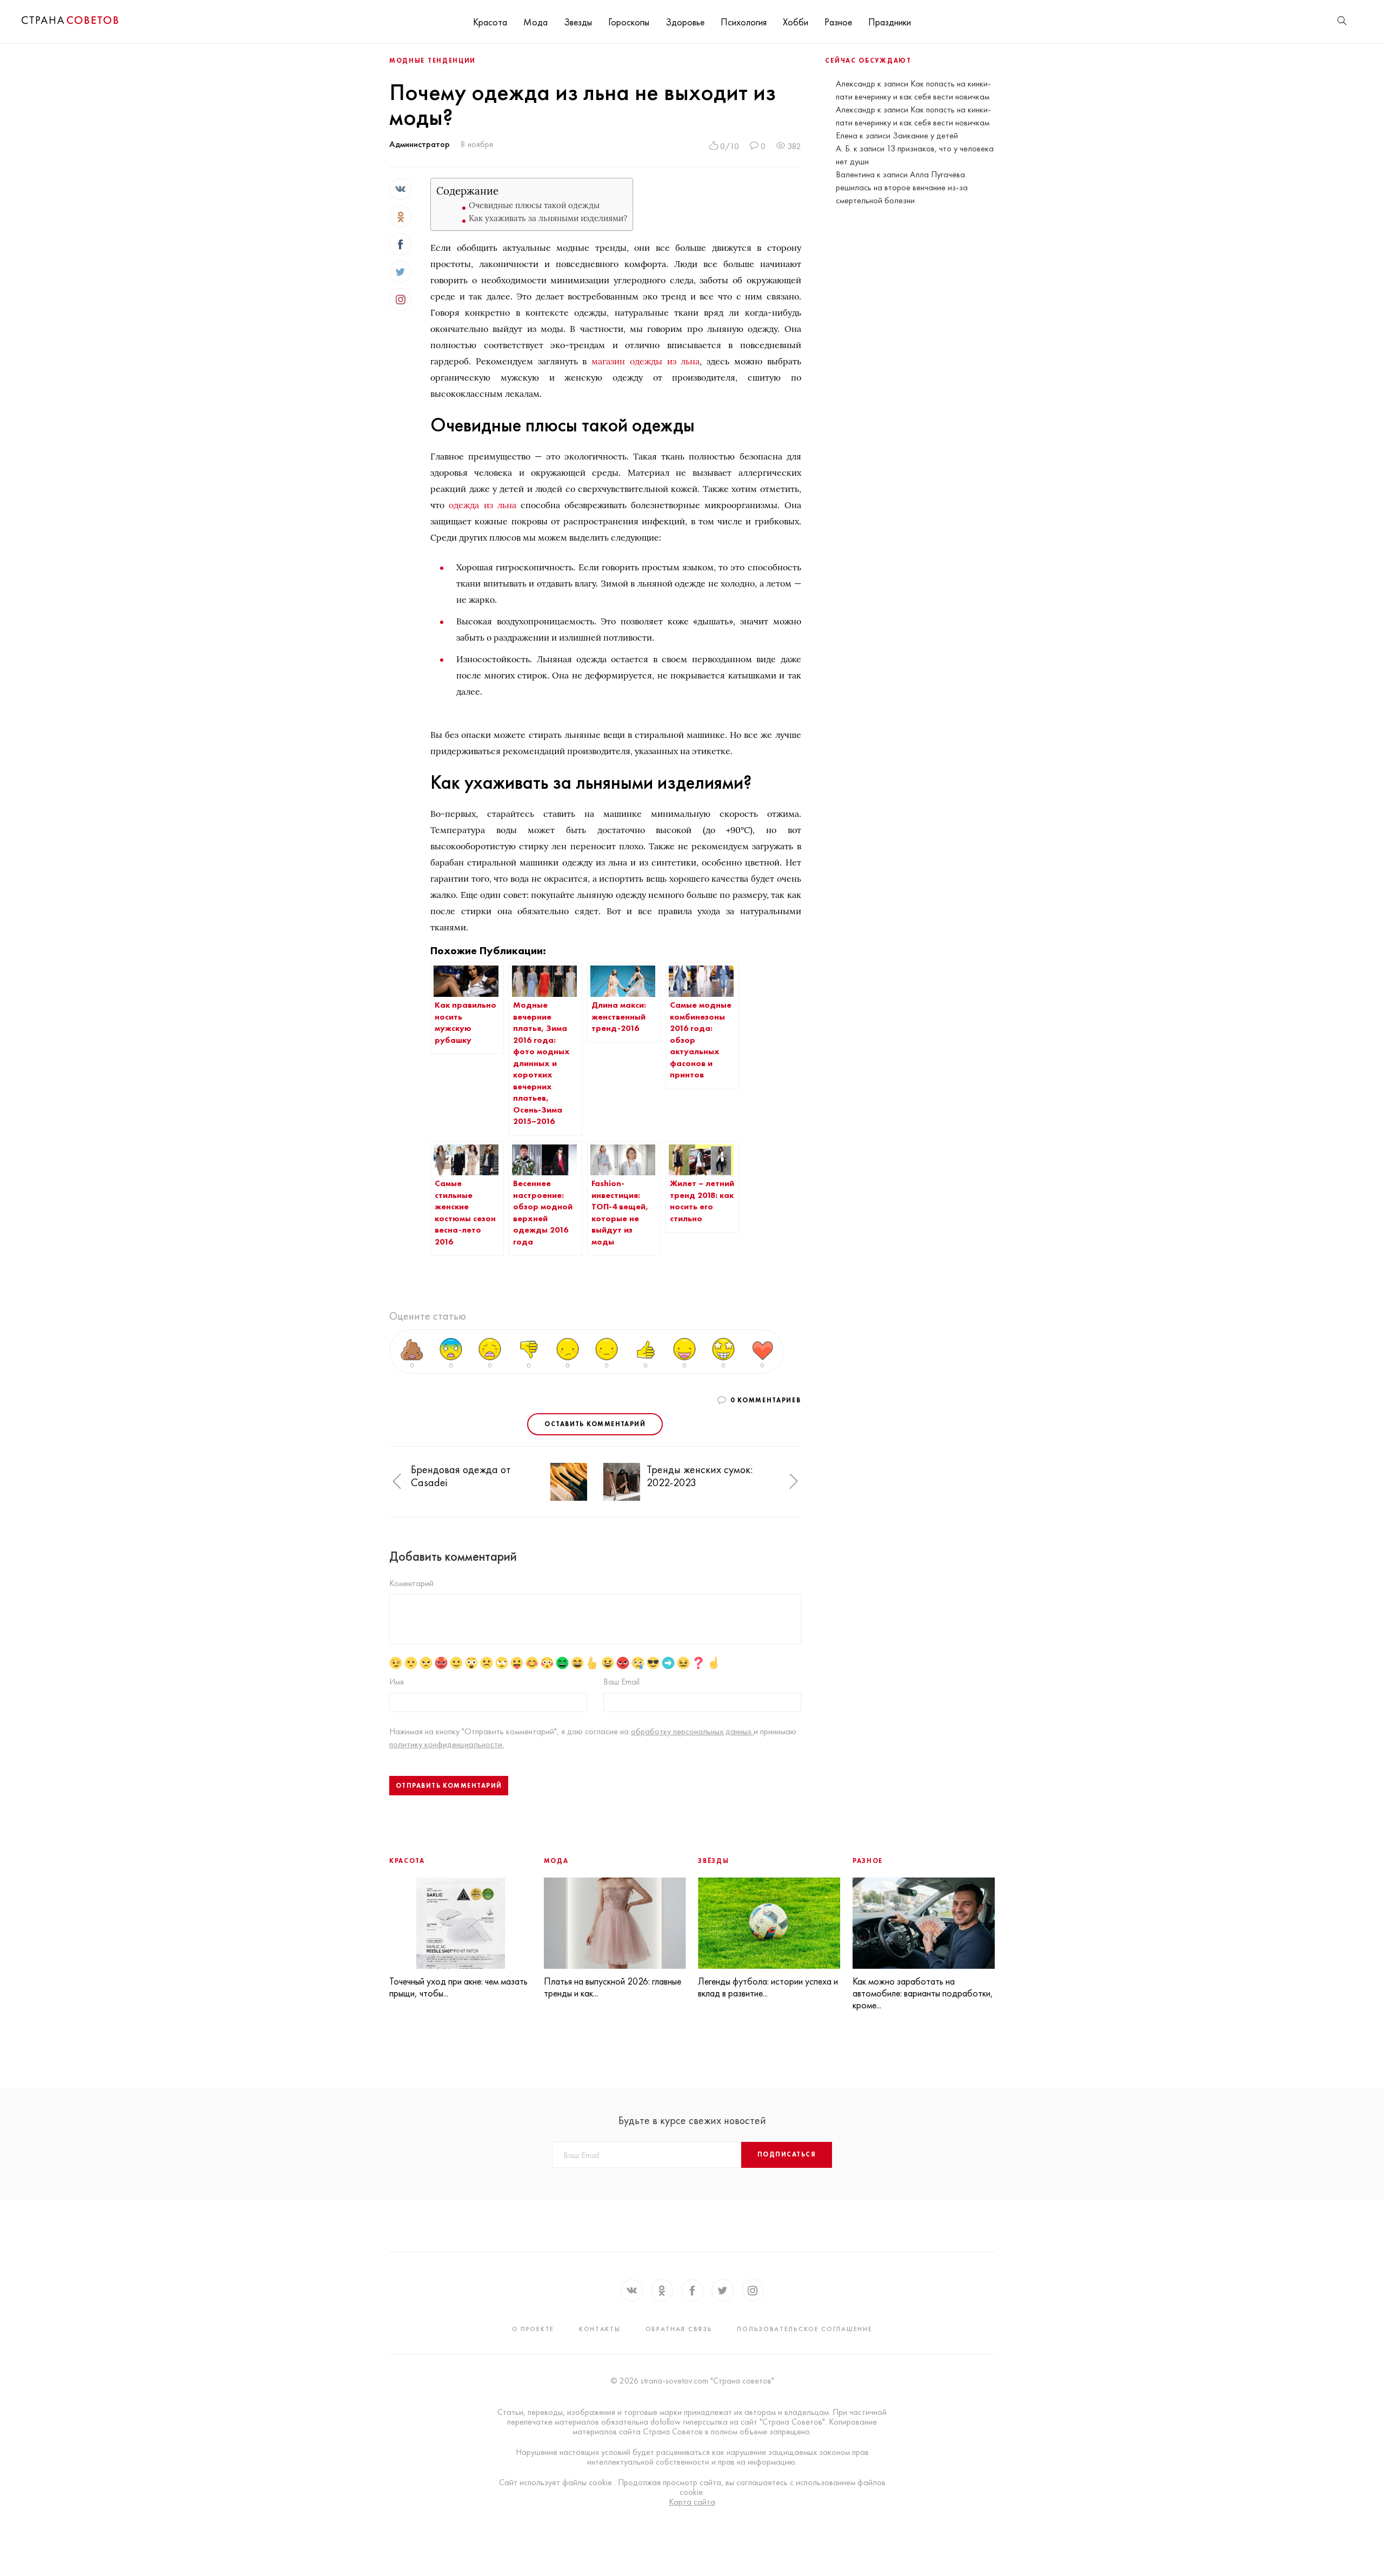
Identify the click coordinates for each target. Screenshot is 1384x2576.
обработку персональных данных (692, 1731)
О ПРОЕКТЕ (533, 2329)
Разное (838, 22)
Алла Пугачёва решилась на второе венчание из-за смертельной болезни (902, 187)
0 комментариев (766, 1400)
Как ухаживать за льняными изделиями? (548, 218)
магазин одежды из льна (646, 361)
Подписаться (787, 2154)
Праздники (890, 22)
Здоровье (685, 22)
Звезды (578, 22)
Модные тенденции (432, 61)
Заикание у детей (925, 135)
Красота (490, 22)
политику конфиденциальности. (447, 1744)
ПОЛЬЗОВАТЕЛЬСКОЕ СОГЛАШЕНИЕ (804, 2329)
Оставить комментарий (595, 1424)
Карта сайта (692, 2502)
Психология (744, 22)
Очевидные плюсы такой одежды (534, 205)
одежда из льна (482, 505)
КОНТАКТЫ (600, 2329)
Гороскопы (629, 22)
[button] (397, 1482)
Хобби (796, 22)
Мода (535, 22)
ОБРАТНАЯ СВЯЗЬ (679, 2329)
